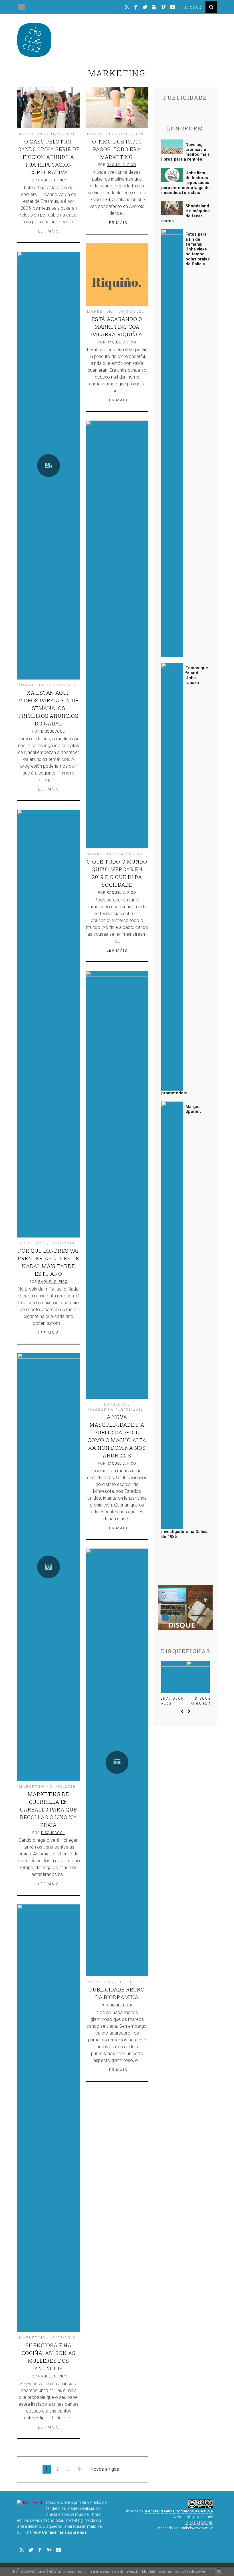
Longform (116, 1404)
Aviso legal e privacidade (193, 2517)
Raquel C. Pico (53, 180)
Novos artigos (105, 2469)
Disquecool (53, 731)
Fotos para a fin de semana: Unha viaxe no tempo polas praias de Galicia (198, 249)
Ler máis (49, 231)
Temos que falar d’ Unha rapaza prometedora (185, 880)
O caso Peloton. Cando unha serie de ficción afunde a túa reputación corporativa (48, 157)
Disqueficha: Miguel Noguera (186, 1701)
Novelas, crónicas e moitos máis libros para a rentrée (185, 152)
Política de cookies (198, 2522)
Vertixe (207, 2528)
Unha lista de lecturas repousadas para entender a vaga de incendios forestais (185, 183)
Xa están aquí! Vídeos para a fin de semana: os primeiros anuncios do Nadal (49, 708)
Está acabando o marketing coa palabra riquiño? (117, 327)
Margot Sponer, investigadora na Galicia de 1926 (185, 1322)
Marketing (32, 134)
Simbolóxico (189, 2528)
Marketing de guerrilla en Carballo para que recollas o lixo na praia (49, 1809)
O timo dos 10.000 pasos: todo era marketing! (117, 149)
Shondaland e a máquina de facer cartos (185, 214)
